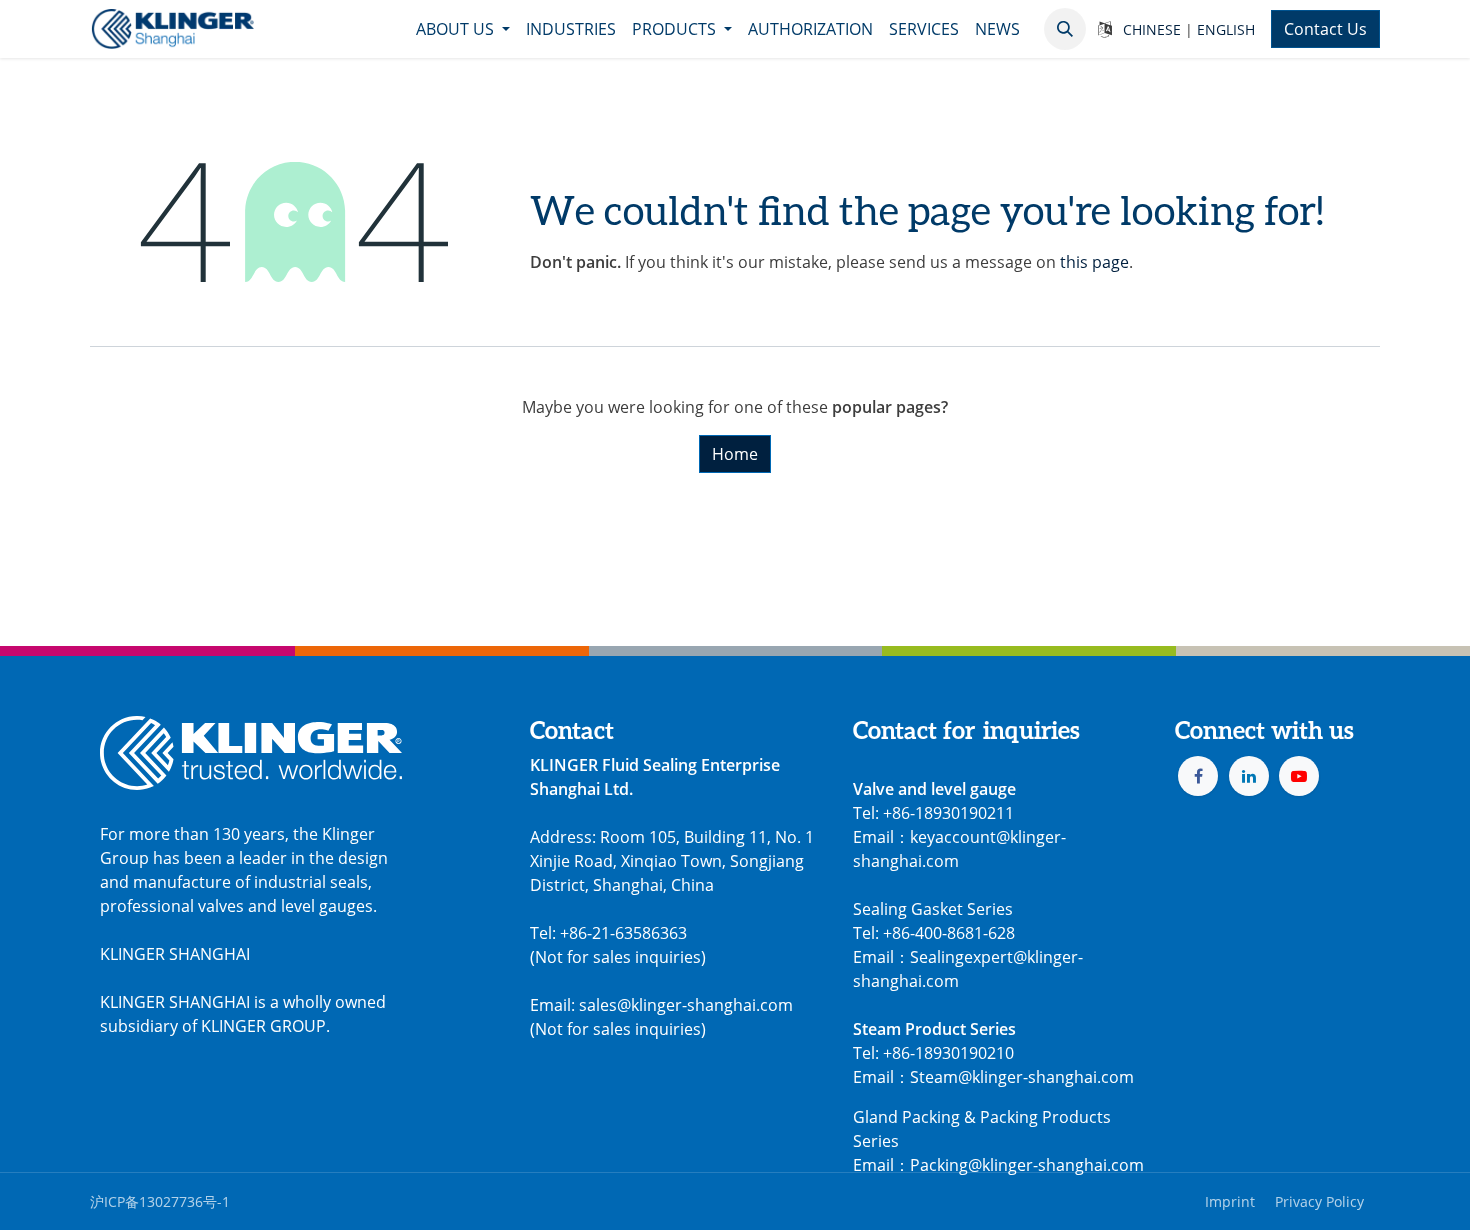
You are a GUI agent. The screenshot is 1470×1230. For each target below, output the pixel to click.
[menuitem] (463, 29)
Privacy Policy (1319, 1201)
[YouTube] (1299, 776)
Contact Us (1325, 29)
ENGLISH (1226, 29)
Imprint (1230, 1201)
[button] (1065, 29)
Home (735, 454)
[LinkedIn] (1249, 776)
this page (1094, 262)
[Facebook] (1198, 776)
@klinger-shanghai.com (1056, 1165)
